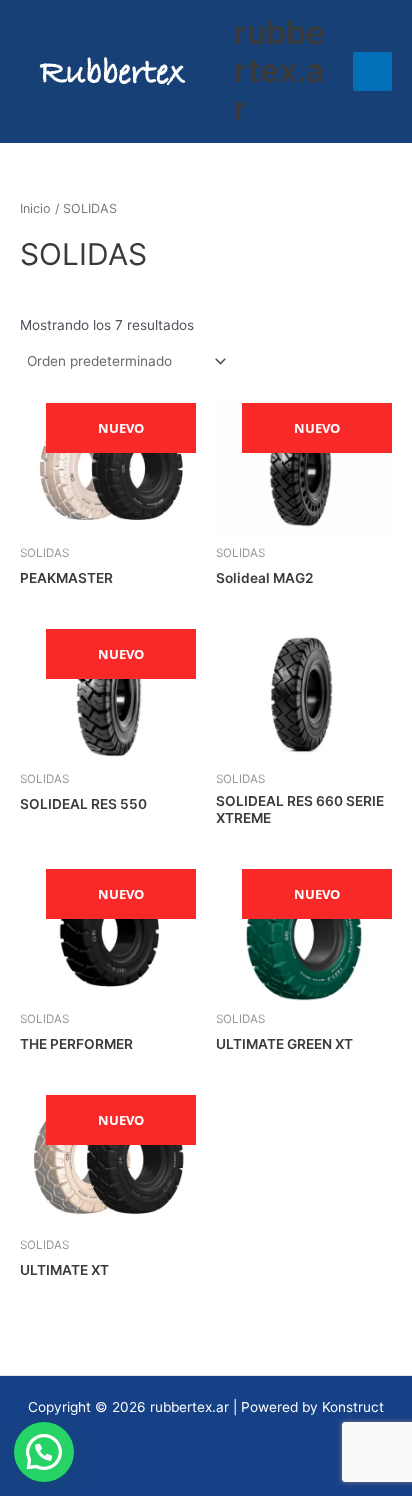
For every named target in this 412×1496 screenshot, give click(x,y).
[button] (44, 1452)
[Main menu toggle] (372, 71)
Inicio (35, 208)
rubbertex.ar (279, 71)
